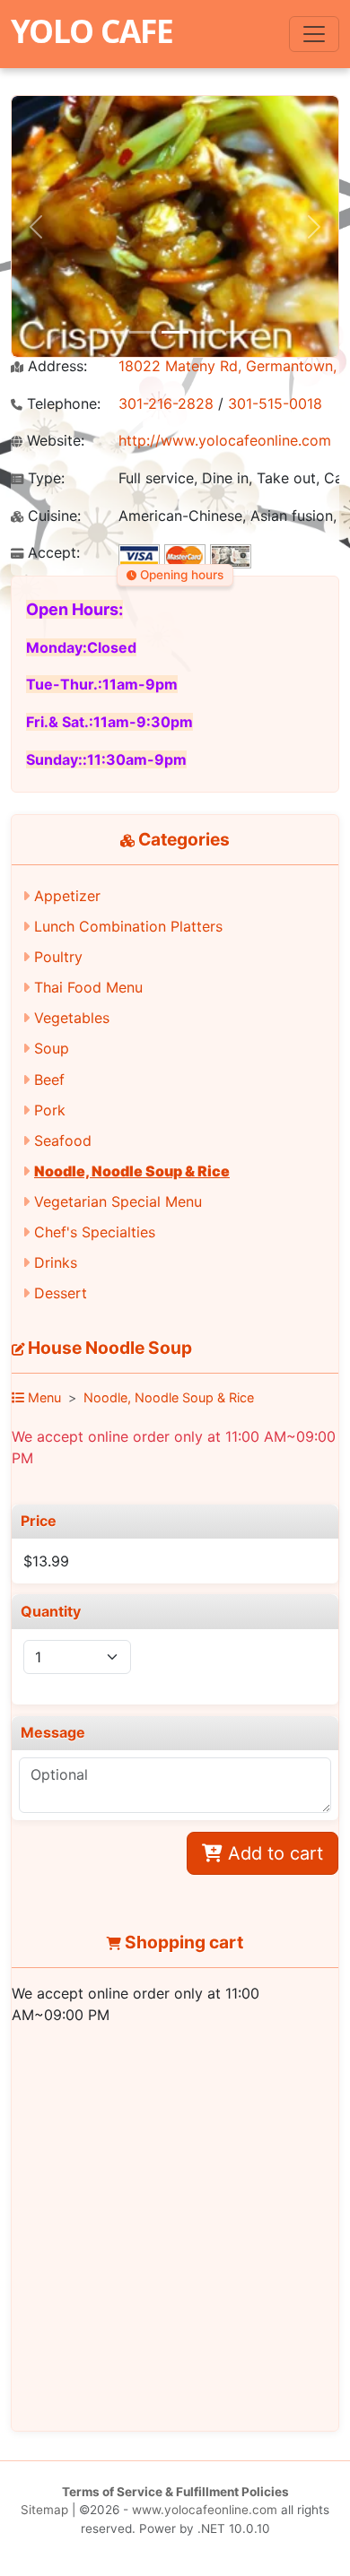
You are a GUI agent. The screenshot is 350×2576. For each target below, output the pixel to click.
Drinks (56, 1262)
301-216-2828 (166, 403)
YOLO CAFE (92, 30)
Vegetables (72, 1018)
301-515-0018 (275, 403)
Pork (50, 1110)
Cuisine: (52, 516)
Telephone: (61, 404)
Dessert (61, 1293)
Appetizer (67, 896)
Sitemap (44, 2510)
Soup (52, 1048)
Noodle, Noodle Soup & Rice (132, 1171)
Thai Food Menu (88, 987)
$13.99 (46, 1561)
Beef (49, 1080)
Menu (43, 1397)
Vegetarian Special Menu (118, 1201)
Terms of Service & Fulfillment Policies (175, 2492)
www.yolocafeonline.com (205, 2510)
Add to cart (273, 1853)
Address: (55, 366)
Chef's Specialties (95, 1232)
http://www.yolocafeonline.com (225, 440)
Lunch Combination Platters (128, 926)
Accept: (52, 553)
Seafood (63, 1141)
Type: (44, 478)
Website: (53, 441)
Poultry (58, 957)
